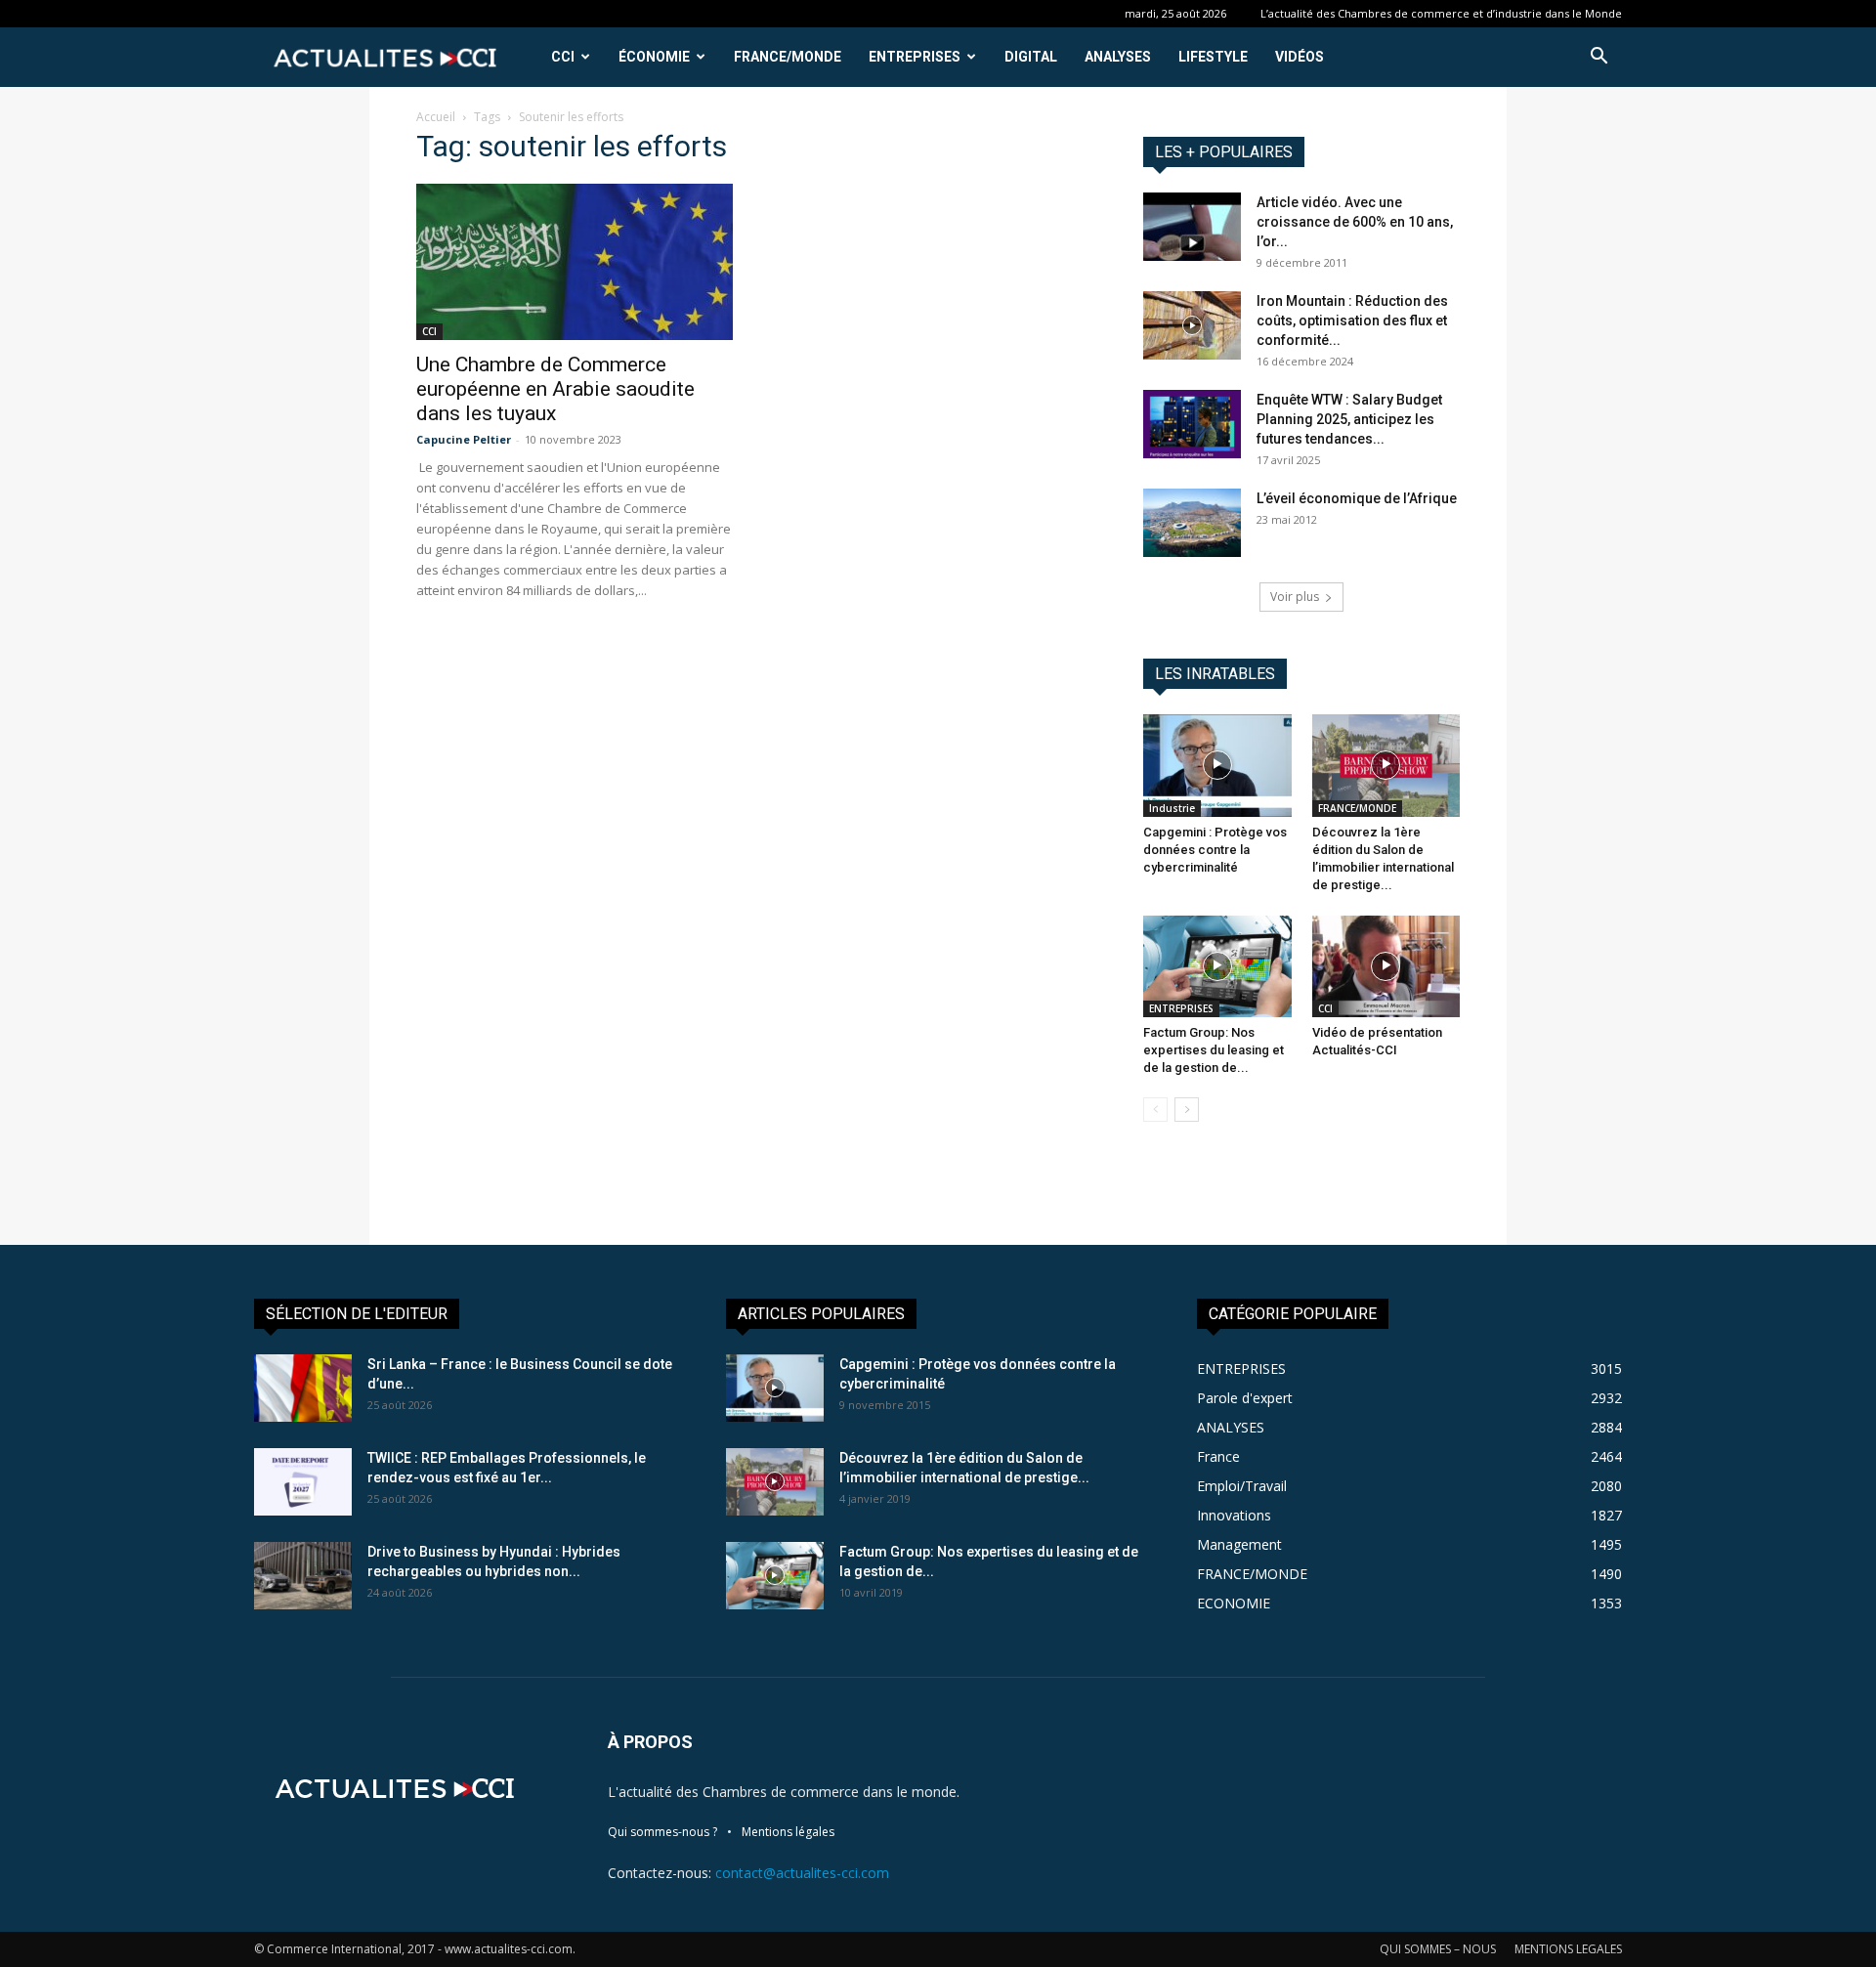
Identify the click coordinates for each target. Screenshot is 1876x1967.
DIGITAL (1031, 57)
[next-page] (1187, 1110)
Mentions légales (788, 1832)
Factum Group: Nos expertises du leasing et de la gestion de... (1214, 1050)
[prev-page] (1155, 1110)
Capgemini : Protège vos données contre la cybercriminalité (1215, 850)
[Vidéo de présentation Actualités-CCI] (1386, 966)
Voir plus (1295, 597)
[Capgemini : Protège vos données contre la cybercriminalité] (1217, 765)
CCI (563, 57)
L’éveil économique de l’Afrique (1357, 498)
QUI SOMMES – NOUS (1438, 1949)
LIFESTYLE (1213, 57)
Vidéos (1300, 57)
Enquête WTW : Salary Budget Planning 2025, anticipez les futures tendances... (1349, 419)
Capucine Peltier (464, 439)
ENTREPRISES (915, 57)
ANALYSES (1118, 57)
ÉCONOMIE (654, 57)
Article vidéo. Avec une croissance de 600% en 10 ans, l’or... (1355, 222)
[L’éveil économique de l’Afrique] (1192, 523)
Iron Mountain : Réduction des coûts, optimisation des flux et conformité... (1352, 321)
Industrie (1172, 808)
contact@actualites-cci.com (802, 1873)
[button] (1599, 58)
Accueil (436, 117)
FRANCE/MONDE (788, 57)
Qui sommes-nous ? (662, 1832)
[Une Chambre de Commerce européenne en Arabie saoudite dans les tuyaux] (575, 262)
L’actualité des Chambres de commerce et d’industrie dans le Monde (1441, 13)
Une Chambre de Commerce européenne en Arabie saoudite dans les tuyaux (555, 389)
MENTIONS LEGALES (1568, 1949)
